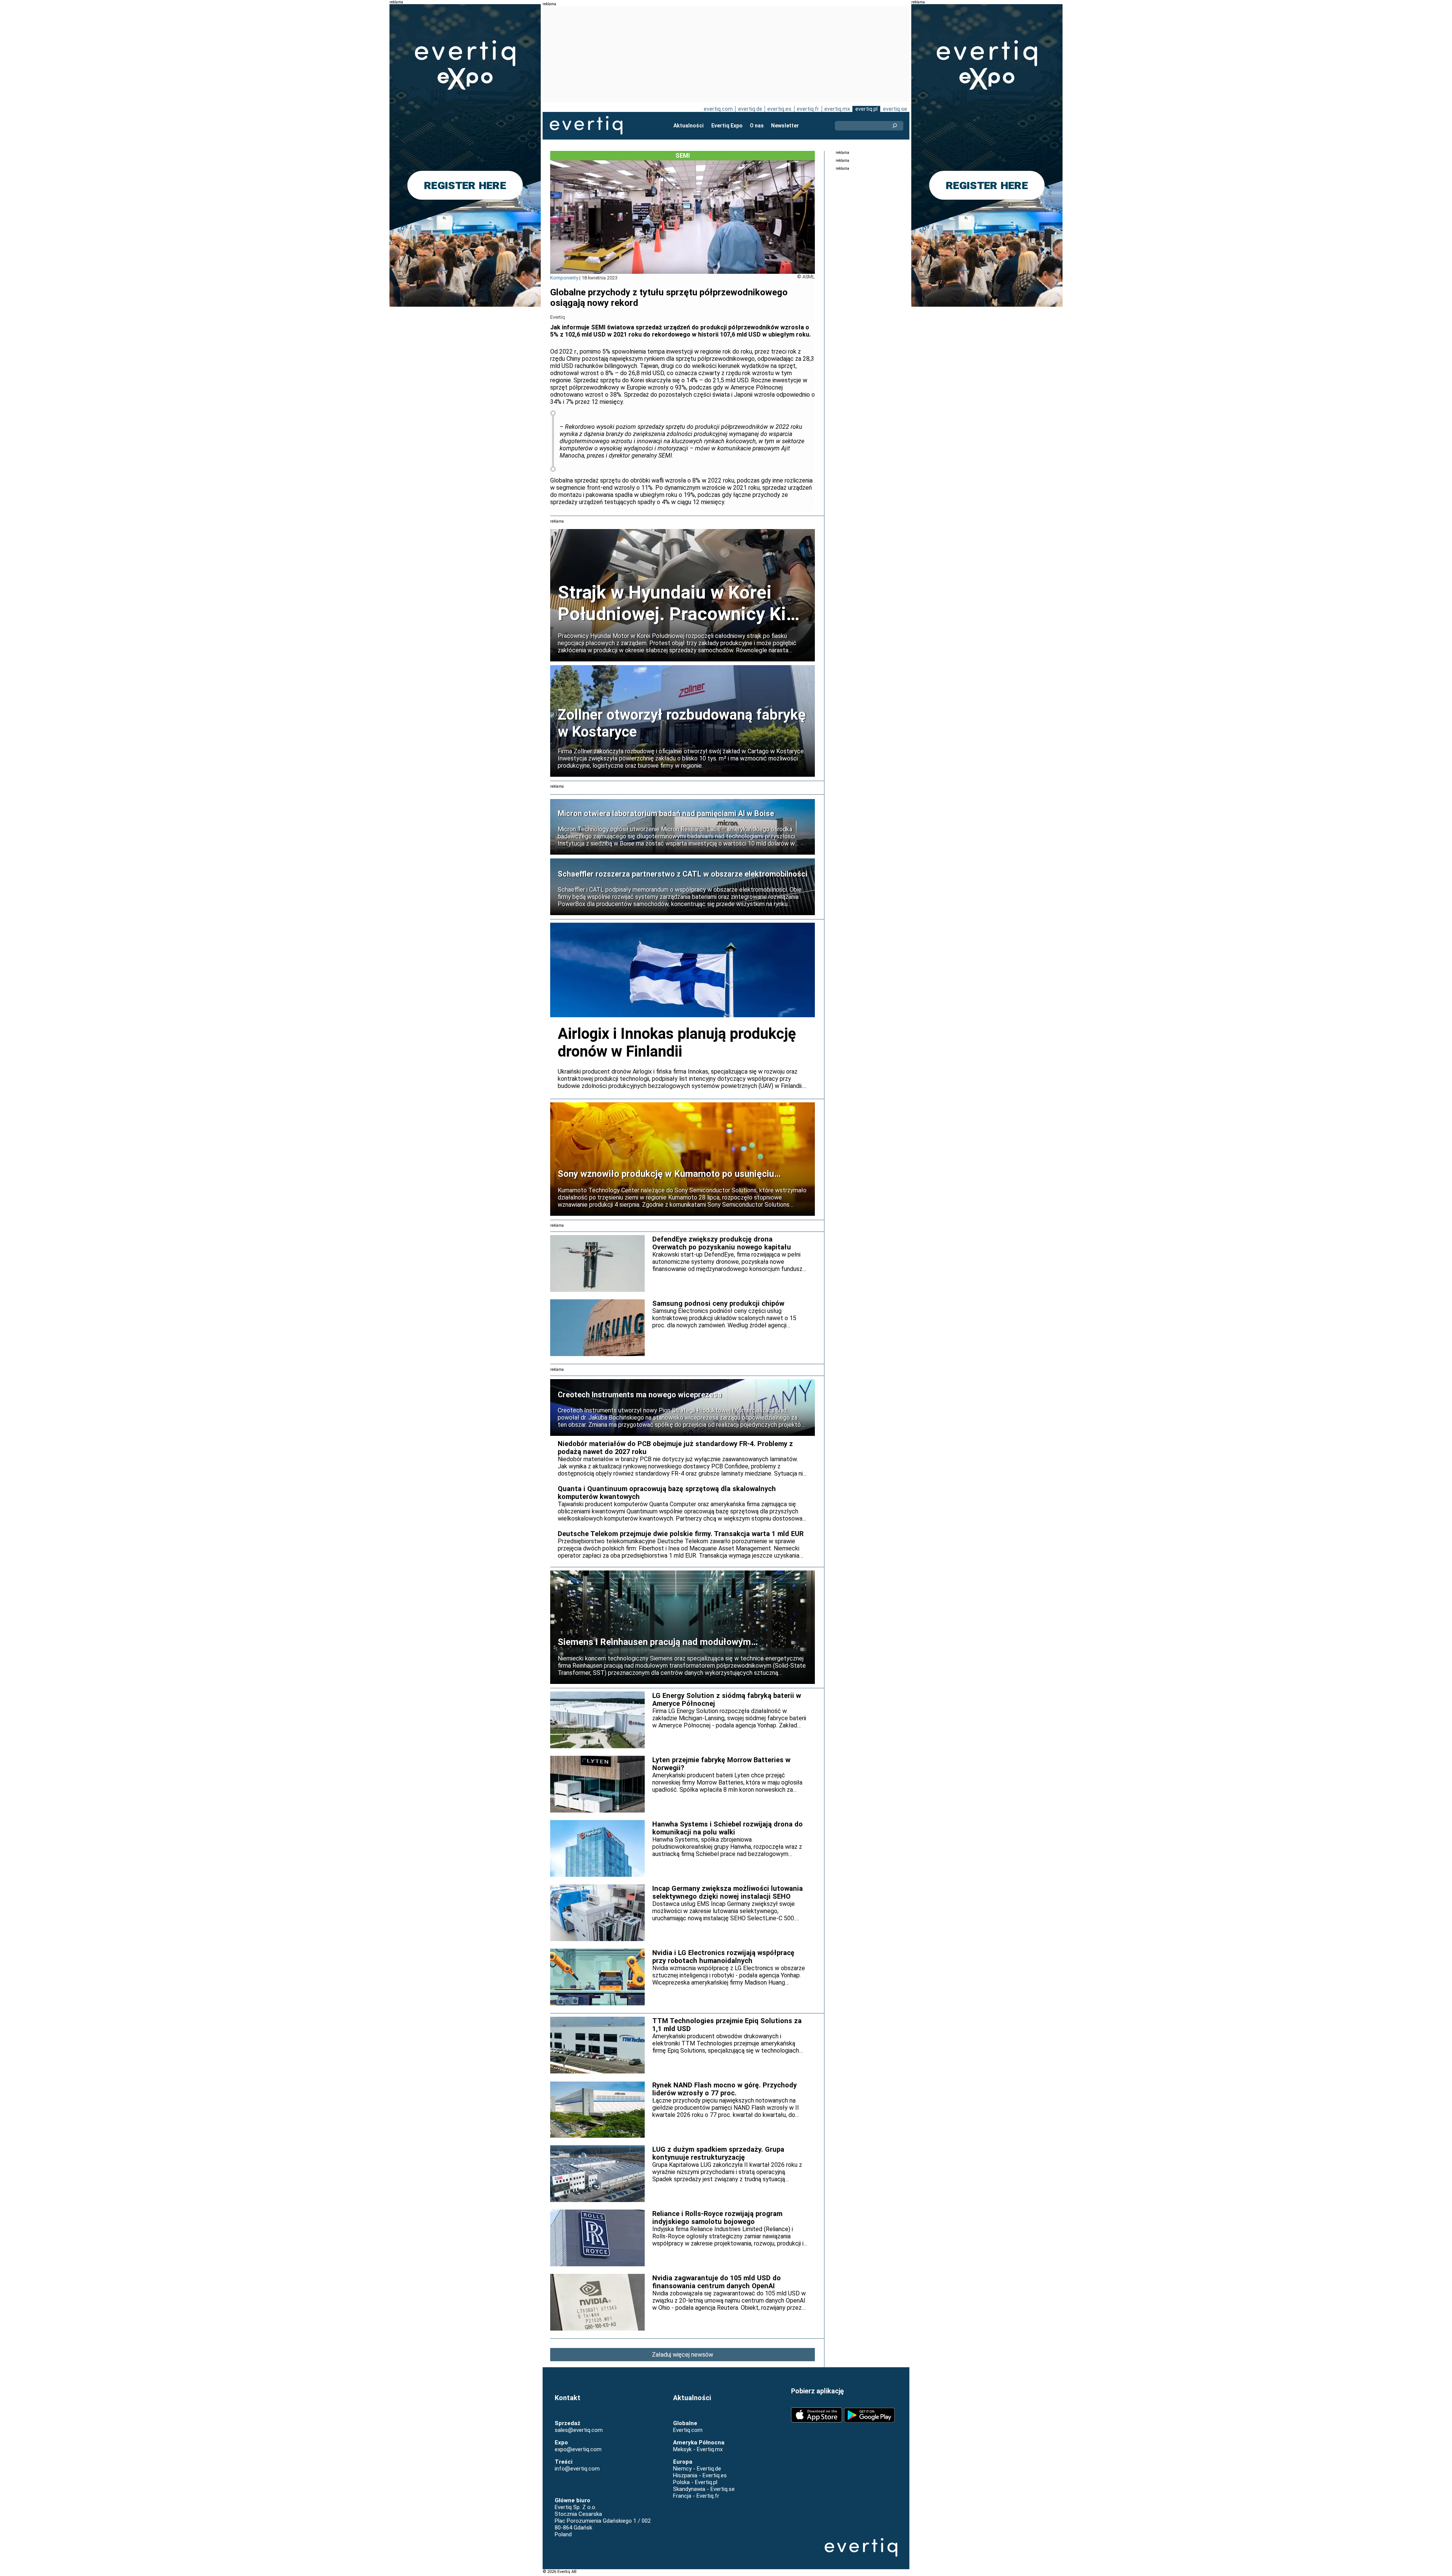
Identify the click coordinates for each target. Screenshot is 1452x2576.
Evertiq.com (688, 2430)
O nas (757, 126)
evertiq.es (779, 109)
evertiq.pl (866, 109)
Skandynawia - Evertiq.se (704, 2489)
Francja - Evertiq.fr (696, 2496)
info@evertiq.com (577, 2469)
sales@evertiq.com (579, 2430)
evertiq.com (718, 109)
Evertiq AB (586, 126)
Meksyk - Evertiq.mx (698, 2449)
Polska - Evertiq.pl (695, 2482)
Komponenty (564, 278)
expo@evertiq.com (578, 2449)
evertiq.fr (808, 109)
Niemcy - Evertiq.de (697, 2469)
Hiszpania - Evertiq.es (700, 2475)
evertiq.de (750, 109)
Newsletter (785, 126)
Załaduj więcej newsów (683, 2355)
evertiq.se (895, 109)
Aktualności (689, 126)
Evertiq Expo (727, 126)
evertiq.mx (837, 109)
